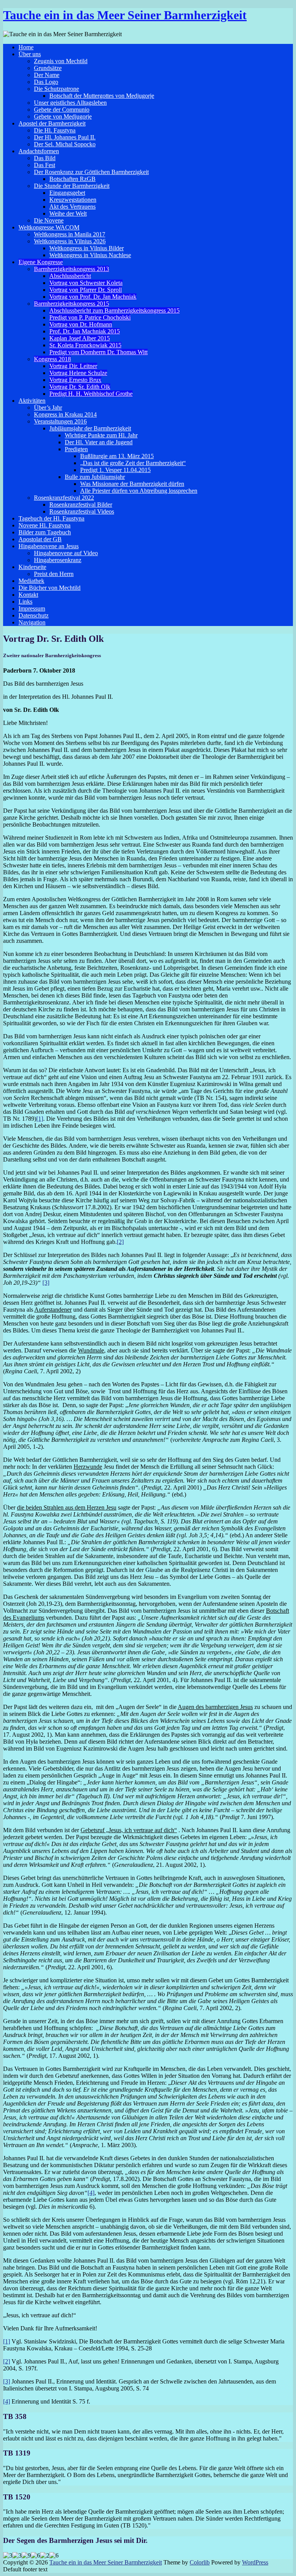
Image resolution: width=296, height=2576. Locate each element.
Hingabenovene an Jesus (49, 546)
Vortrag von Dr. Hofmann (81, 324)
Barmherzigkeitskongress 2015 (71, 304)
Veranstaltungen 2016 (60, 421)
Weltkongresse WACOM (49, 227)
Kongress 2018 (52, 359)
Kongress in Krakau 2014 (65, 414)
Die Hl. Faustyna (55, 130)
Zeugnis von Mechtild (61, 61)
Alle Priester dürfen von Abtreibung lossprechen (139, 491)
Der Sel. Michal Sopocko (65, 144)
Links (25, 602)
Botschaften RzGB (72, 179)
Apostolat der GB (40, 539)
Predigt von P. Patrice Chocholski (90, 317)
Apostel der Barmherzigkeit (52, 123)
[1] (40, 1119)
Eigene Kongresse (41, 262)
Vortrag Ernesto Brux (75, 380)
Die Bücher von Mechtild (50, 588)
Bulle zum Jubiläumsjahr (95, 477)
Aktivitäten (32, 401)
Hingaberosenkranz (58, 560)
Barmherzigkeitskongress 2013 (71, 269)
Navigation (32, 622)
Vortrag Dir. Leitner (73, 366)
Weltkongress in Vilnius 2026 (70, 241)
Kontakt (28, 595)
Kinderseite (32, 567)
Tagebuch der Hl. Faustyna (51, 518)
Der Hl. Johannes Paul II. (65, 137)
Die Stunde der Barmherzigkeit (72, 186)
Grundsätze (48, 68)
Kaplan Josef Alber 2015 (80, 338)
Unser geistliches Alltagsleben (70, 103)
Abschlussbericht (70, 276)
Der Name (47, 75)
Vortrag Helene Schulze (78, 373)
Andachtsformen (39, 151)
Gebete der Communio (62, 110)
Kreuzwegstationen (73, 200)
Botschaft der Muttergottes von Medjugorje (102, 96)
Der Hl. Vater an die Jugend (99, 442)
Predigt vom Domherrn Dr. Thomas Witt (98, 352)
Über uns (30, 54)
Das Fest (45, 165)
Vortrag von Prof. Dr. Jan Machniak (93, 297)
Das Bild (45, 158)
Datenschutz (34, 615)
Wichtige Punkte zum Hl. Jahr (101, 435)
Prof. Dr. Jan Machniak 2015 (85, 331)
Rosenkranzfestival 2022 (64, 498)
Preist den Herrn (54, 574)
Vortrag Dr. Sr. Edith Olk (80, 387)
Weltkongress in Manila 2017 (70, 234)
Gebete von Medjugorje (63, 116)
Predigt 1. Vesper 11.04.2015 (115, 470)
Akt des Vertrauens (72, 207)
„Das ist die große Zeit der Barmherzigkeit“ (133, 463)
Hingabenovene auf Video (66, 553)
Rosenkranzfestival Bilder (81, 505)
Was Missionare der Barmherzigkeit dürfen (132, 484)
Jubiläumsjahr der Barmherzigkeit (90, 428)
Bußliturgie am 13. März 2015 (117, 456)
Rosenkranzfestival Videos (82, 511)
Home (26, 47)
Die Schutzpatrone (56, 89)
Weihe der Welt (68, 213)
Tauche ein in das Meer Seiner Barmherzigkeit (125, 15)
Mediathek (31, 581)
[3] (46, 1283)
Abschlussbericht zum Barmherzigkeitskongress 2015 (114, 310)
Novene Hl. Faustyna (45, 525)
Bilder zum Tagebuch (45, 532)
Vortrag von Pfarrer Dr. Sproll (86, 290)
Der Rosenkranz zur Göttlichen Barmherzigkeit (91, 172)
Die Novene (49, 220)
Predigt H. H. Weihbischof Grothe (91, 394)
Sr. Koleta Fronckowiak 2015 (85, 345)
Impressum (32, 608)
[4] (91, 2193)
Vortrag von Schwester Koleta (86, 283)
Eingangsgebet (67, 193)
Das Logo (46, 82)
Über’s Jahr (48, 408)
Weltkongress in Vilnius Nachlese (90, 255)
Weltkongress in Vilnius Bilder (87, 248)
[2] (120, 1242)
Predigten (76, 449)
